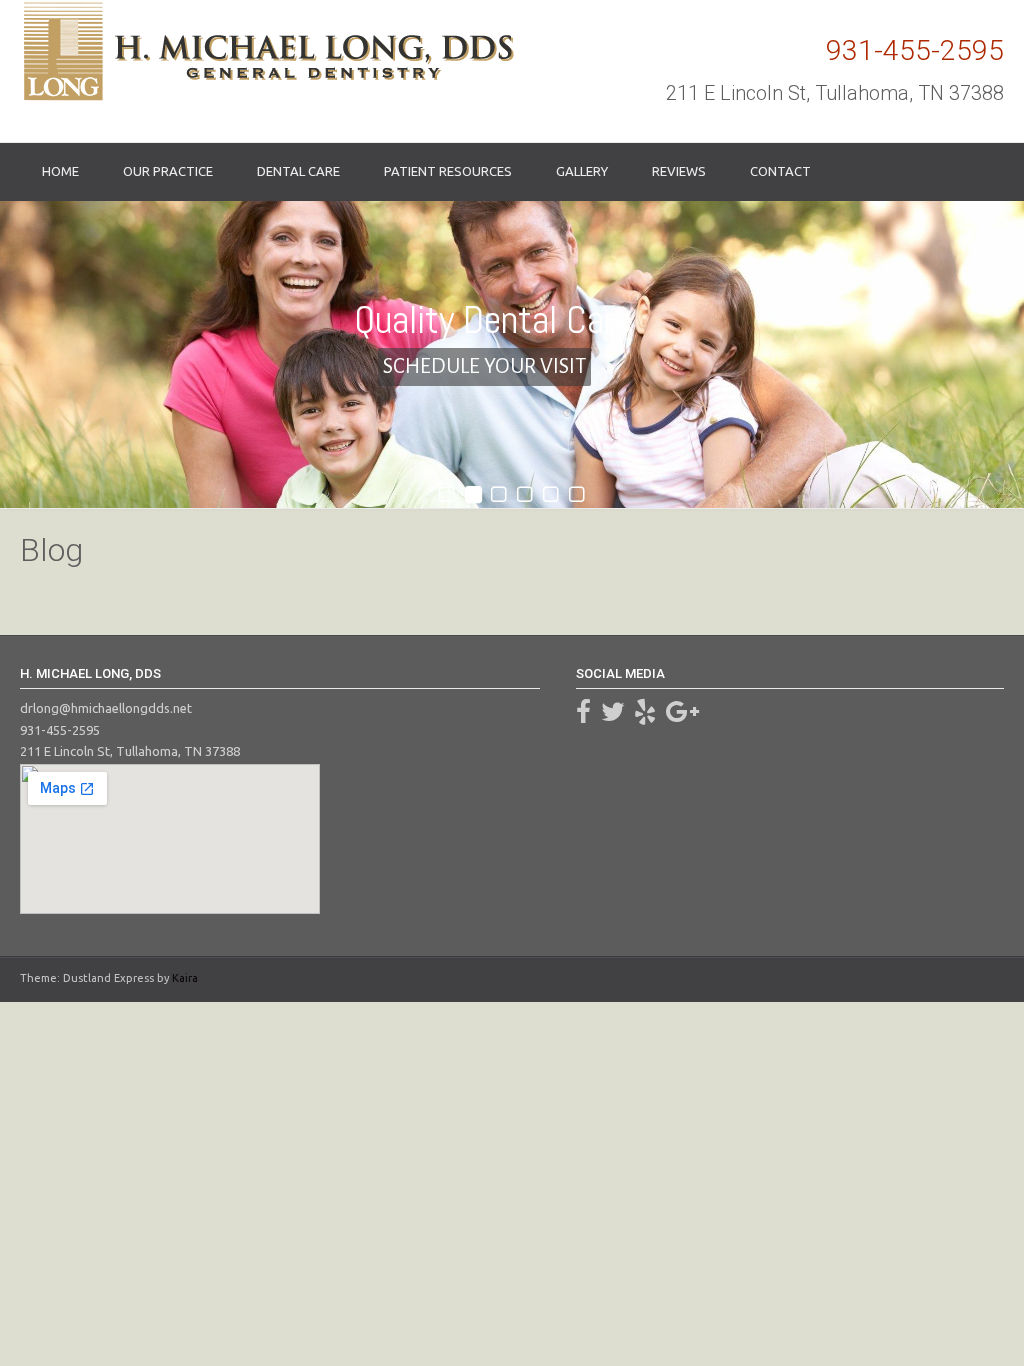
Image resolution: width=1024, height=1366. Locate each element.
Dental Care (298, 171)
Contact (780, 171)
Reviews (679, 171)
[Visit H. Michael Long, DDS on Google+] (682, 716)
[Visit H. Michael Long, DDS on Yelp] (645, 716)
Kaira (185, 978)
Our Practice (168, 171)
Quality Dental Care (493, 319)
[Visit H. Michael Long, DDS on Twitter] (613, 716)
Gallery (582, 171)
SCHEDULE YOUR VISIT (484, 366)
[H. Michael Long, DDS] (267, 51)
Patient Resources (448, 171)
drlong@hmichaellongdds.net (106, 708)
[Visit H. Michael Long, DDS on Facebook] (583, 716)
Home (60, 171)
